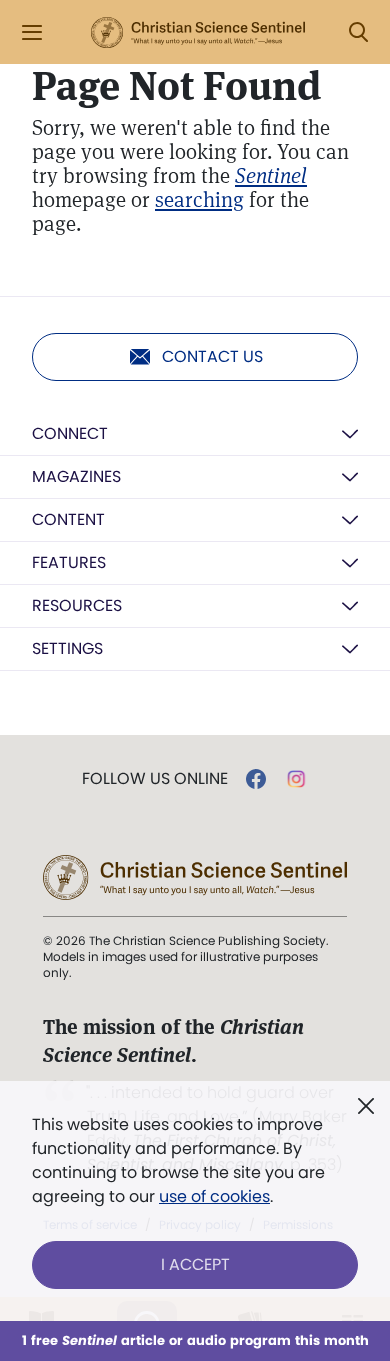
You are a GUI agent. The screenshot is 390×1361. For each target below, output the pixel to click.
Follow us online (155, 779)
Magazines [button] (76, 476)
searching (199, 199)
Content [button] (68, 519)
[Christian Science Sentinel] (198, 33)
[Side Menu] (32, 32)
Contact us (212, 356)
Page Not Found (176, 86)
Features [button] (69, 562)
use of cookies (214, 1196)
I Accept (195, 1264)
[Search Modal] (358, 32)
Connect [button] (70, 433)
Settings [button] (67, 648)
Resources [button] (77, 605)
